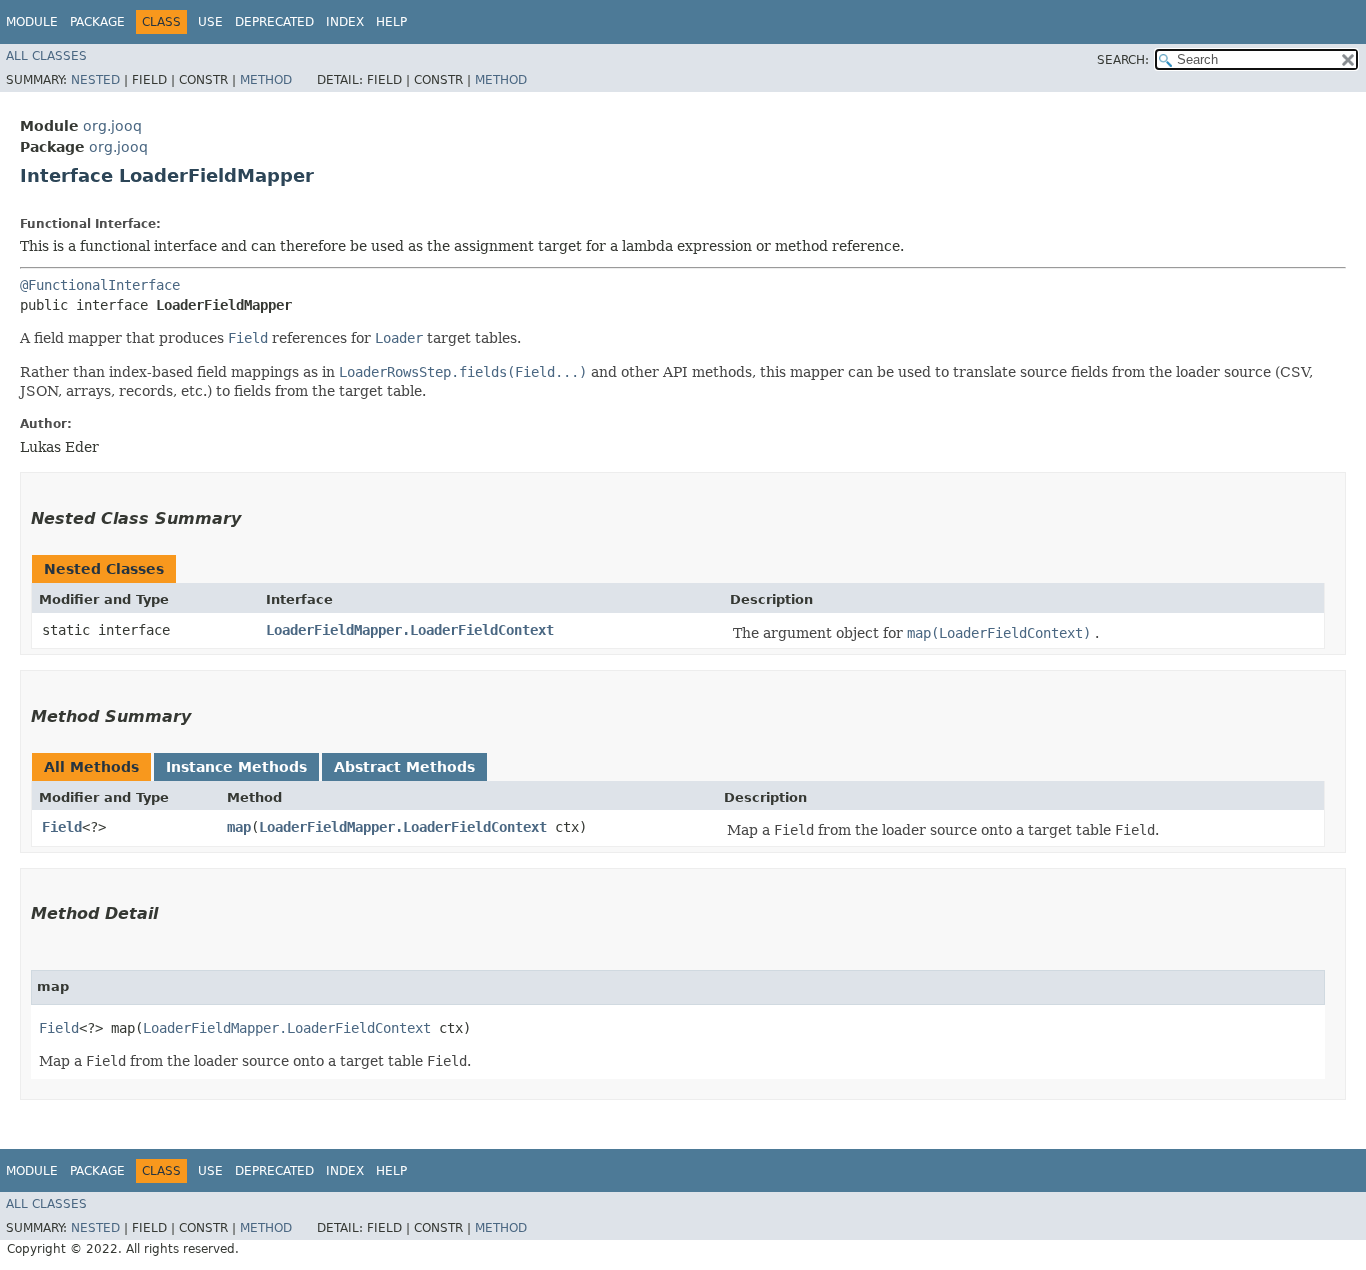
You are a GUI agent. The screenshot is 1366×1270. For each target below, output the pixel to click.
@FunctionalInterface (100, 285)
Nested (95, 80)
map (239, 827)
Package (97, 22)
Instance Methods (236, 767)
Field (62, 827)
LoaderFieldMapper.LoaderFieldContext (410, 630)
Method (266, 80)
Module (32, 22)
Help (391, 22)
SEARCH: (1123, 60)
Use (210, 22)
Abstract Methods (404, 767)
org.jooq (112, 126)
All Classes (46, 56)
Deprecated (274, 22)
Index (345, 22)
